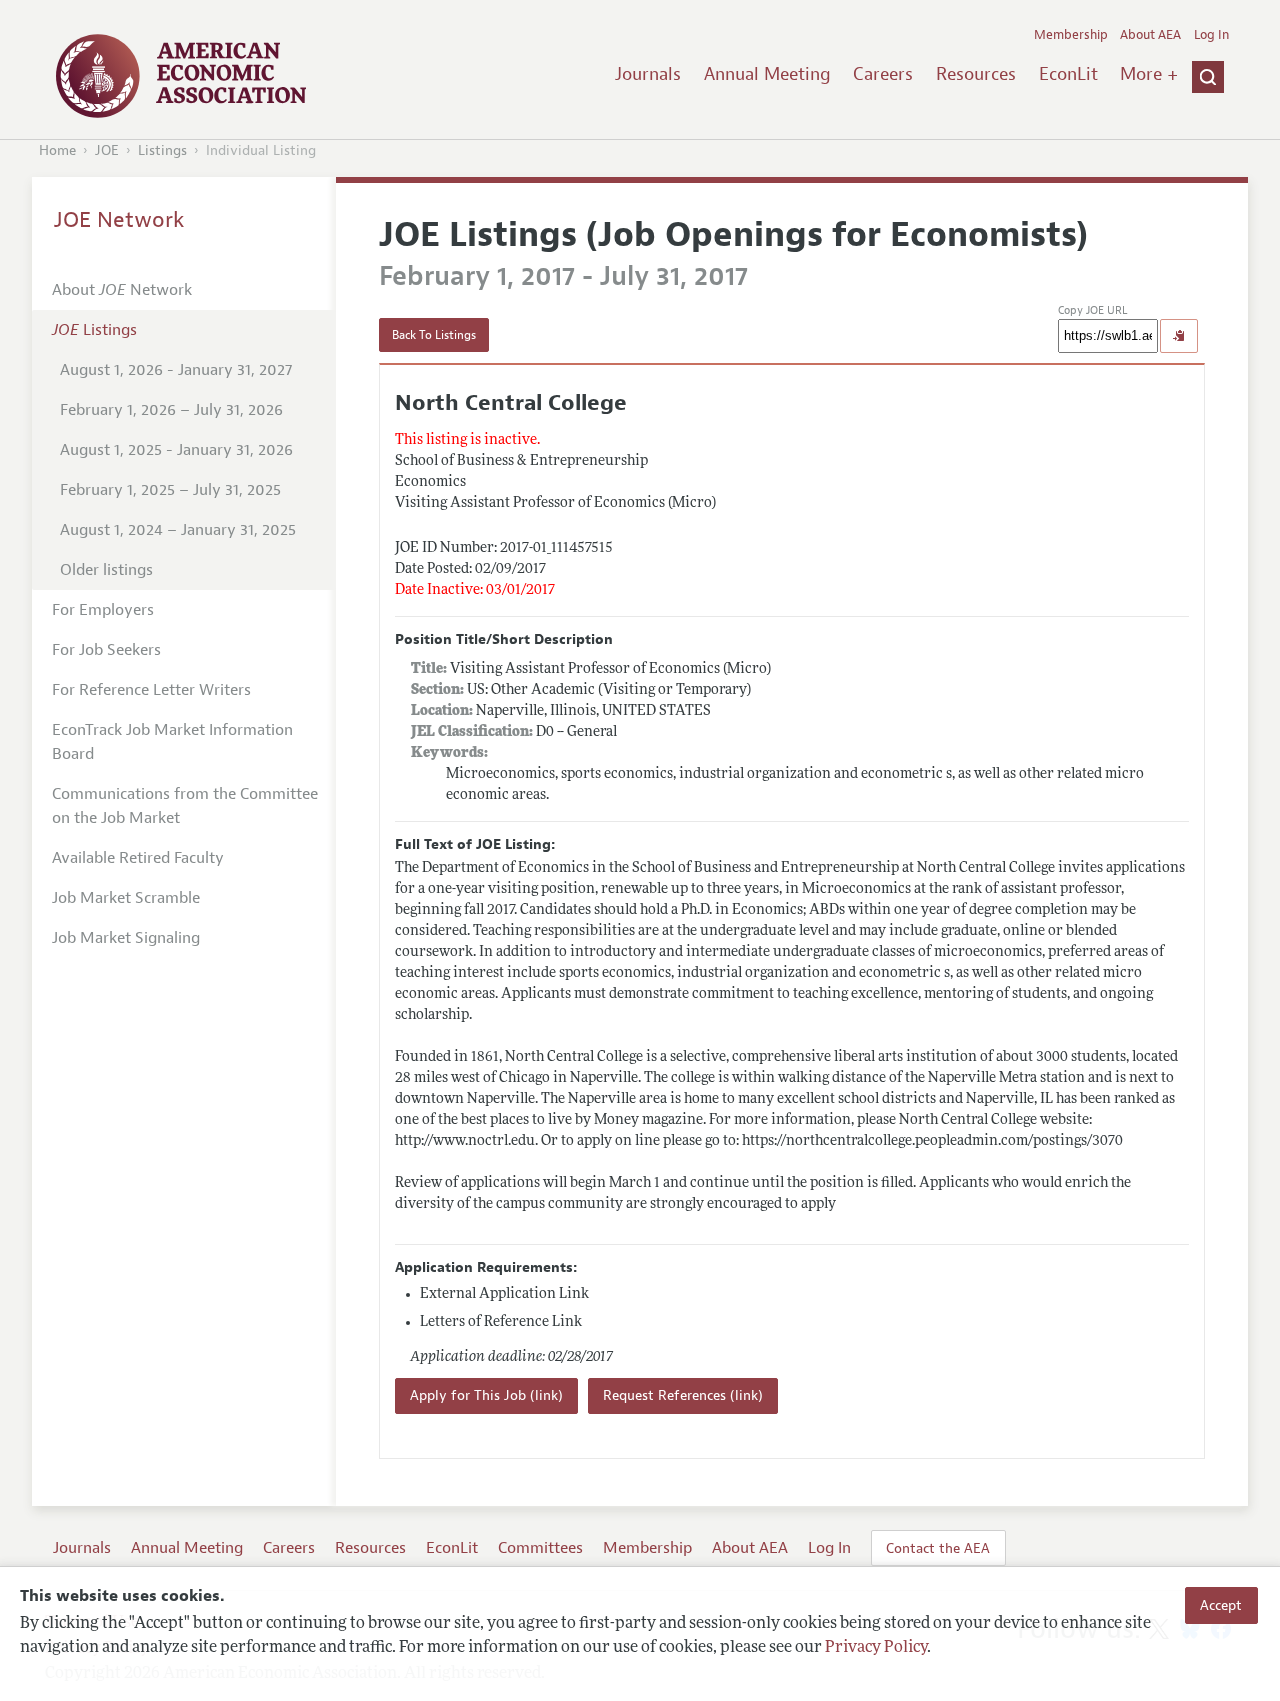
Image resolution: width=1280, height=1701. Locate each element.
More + (1149, 74)
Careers (883, 74)
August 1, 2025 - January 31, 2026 (176, 450)
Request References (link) (683, 1395)
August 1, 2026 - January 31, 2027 (176, 370)
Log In (1211, 35)
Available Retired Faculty (138, 858)
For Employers (103, 610)
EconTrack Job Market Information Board (172, 742)
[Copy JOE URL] (1179, 336)
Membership (1071, 35)
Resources (976, 74)
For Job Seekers (106, 650)
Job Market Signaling (126, 938)
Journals (648, 74)
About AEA (1150, 35)
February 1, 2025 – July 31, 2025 (170, 490)
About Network (122, 290)
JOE (107, 150)
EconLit (1068, 74)
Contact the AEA (938, 1548)
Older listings (106, 570)
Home (57, 150)
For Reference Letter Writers (151, 690)
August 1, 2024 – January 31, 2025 (178, 530)
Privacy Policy (876, 1648)
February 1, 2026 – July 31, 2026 (171, 410)
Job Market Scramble (126, 898)
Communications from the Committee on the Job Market (185, 806)
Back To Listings (434, 335)
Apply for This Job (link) (486, 1395)
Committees (540, 1548)
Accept (1221, 1605)
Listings (162, 150)
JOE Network (119, 220)
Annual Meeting (767, 74)
